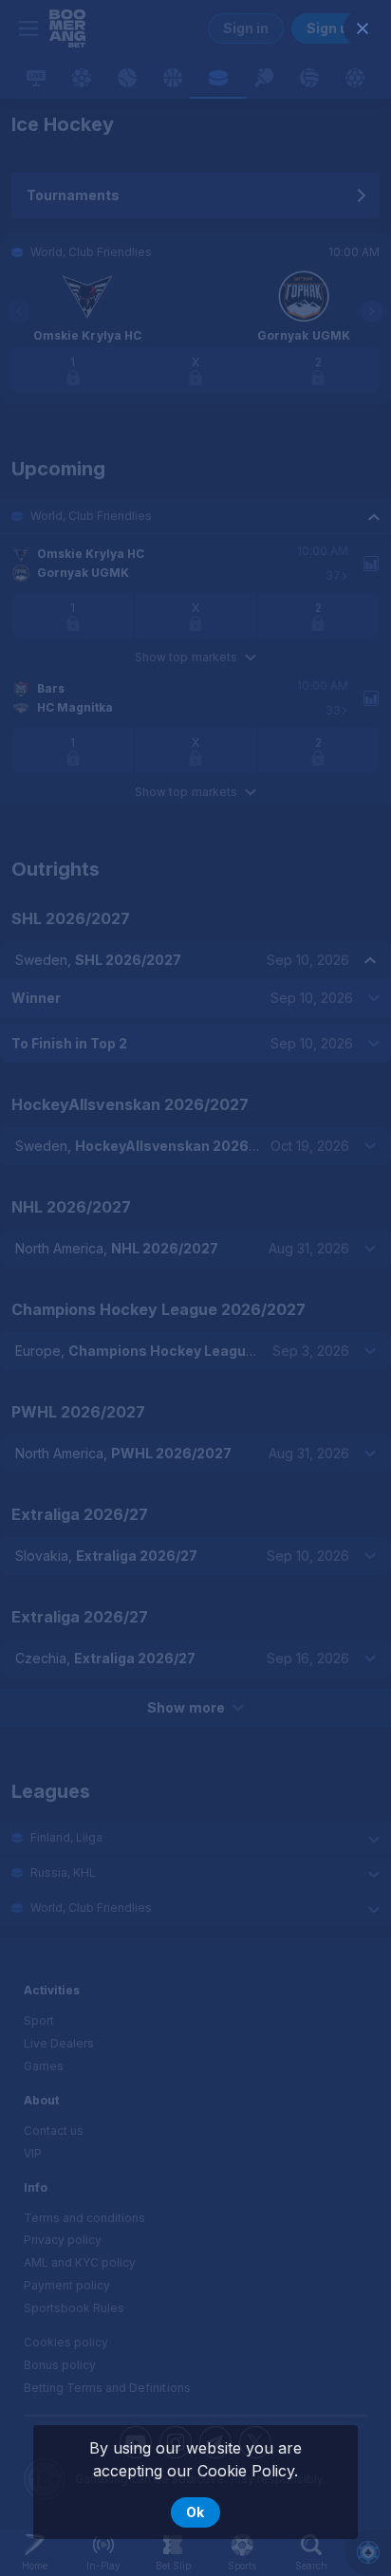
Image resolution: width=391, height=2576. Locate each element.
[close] (363, 28)
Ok (195, 2512)
